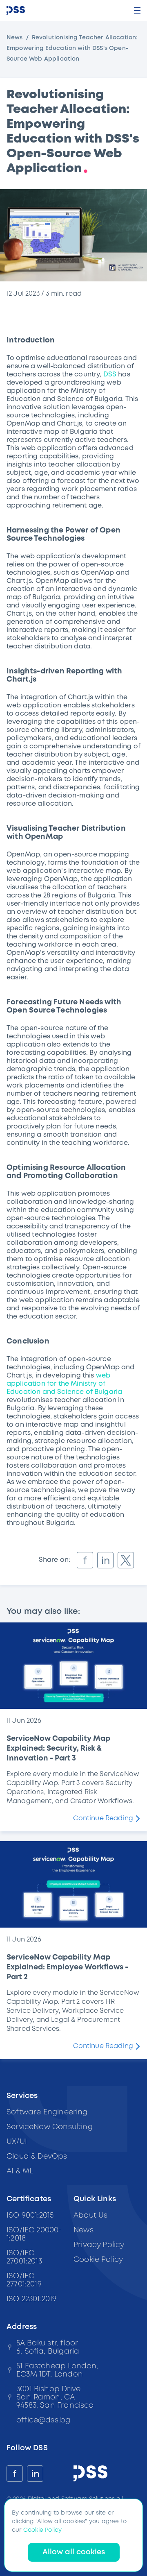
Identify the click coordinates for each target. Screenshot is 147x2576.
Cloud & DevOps (37, 2157)
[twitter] (126, 1560)
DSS (110, 375)
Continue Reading (103, 1818)
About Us (90, 2216)
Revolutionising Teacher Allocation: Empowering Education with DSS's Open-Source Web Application (72, 48)
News (15, 38)
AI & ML (20, 2171)
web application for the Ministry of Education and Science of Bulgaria (64, 1384)
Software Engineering (47, 2112)
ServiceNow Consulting (50, 2127)
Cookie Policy (98, 2260)
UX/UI (17, 2142)
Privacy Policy (99, 2245)
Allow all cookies (74, 2552)
